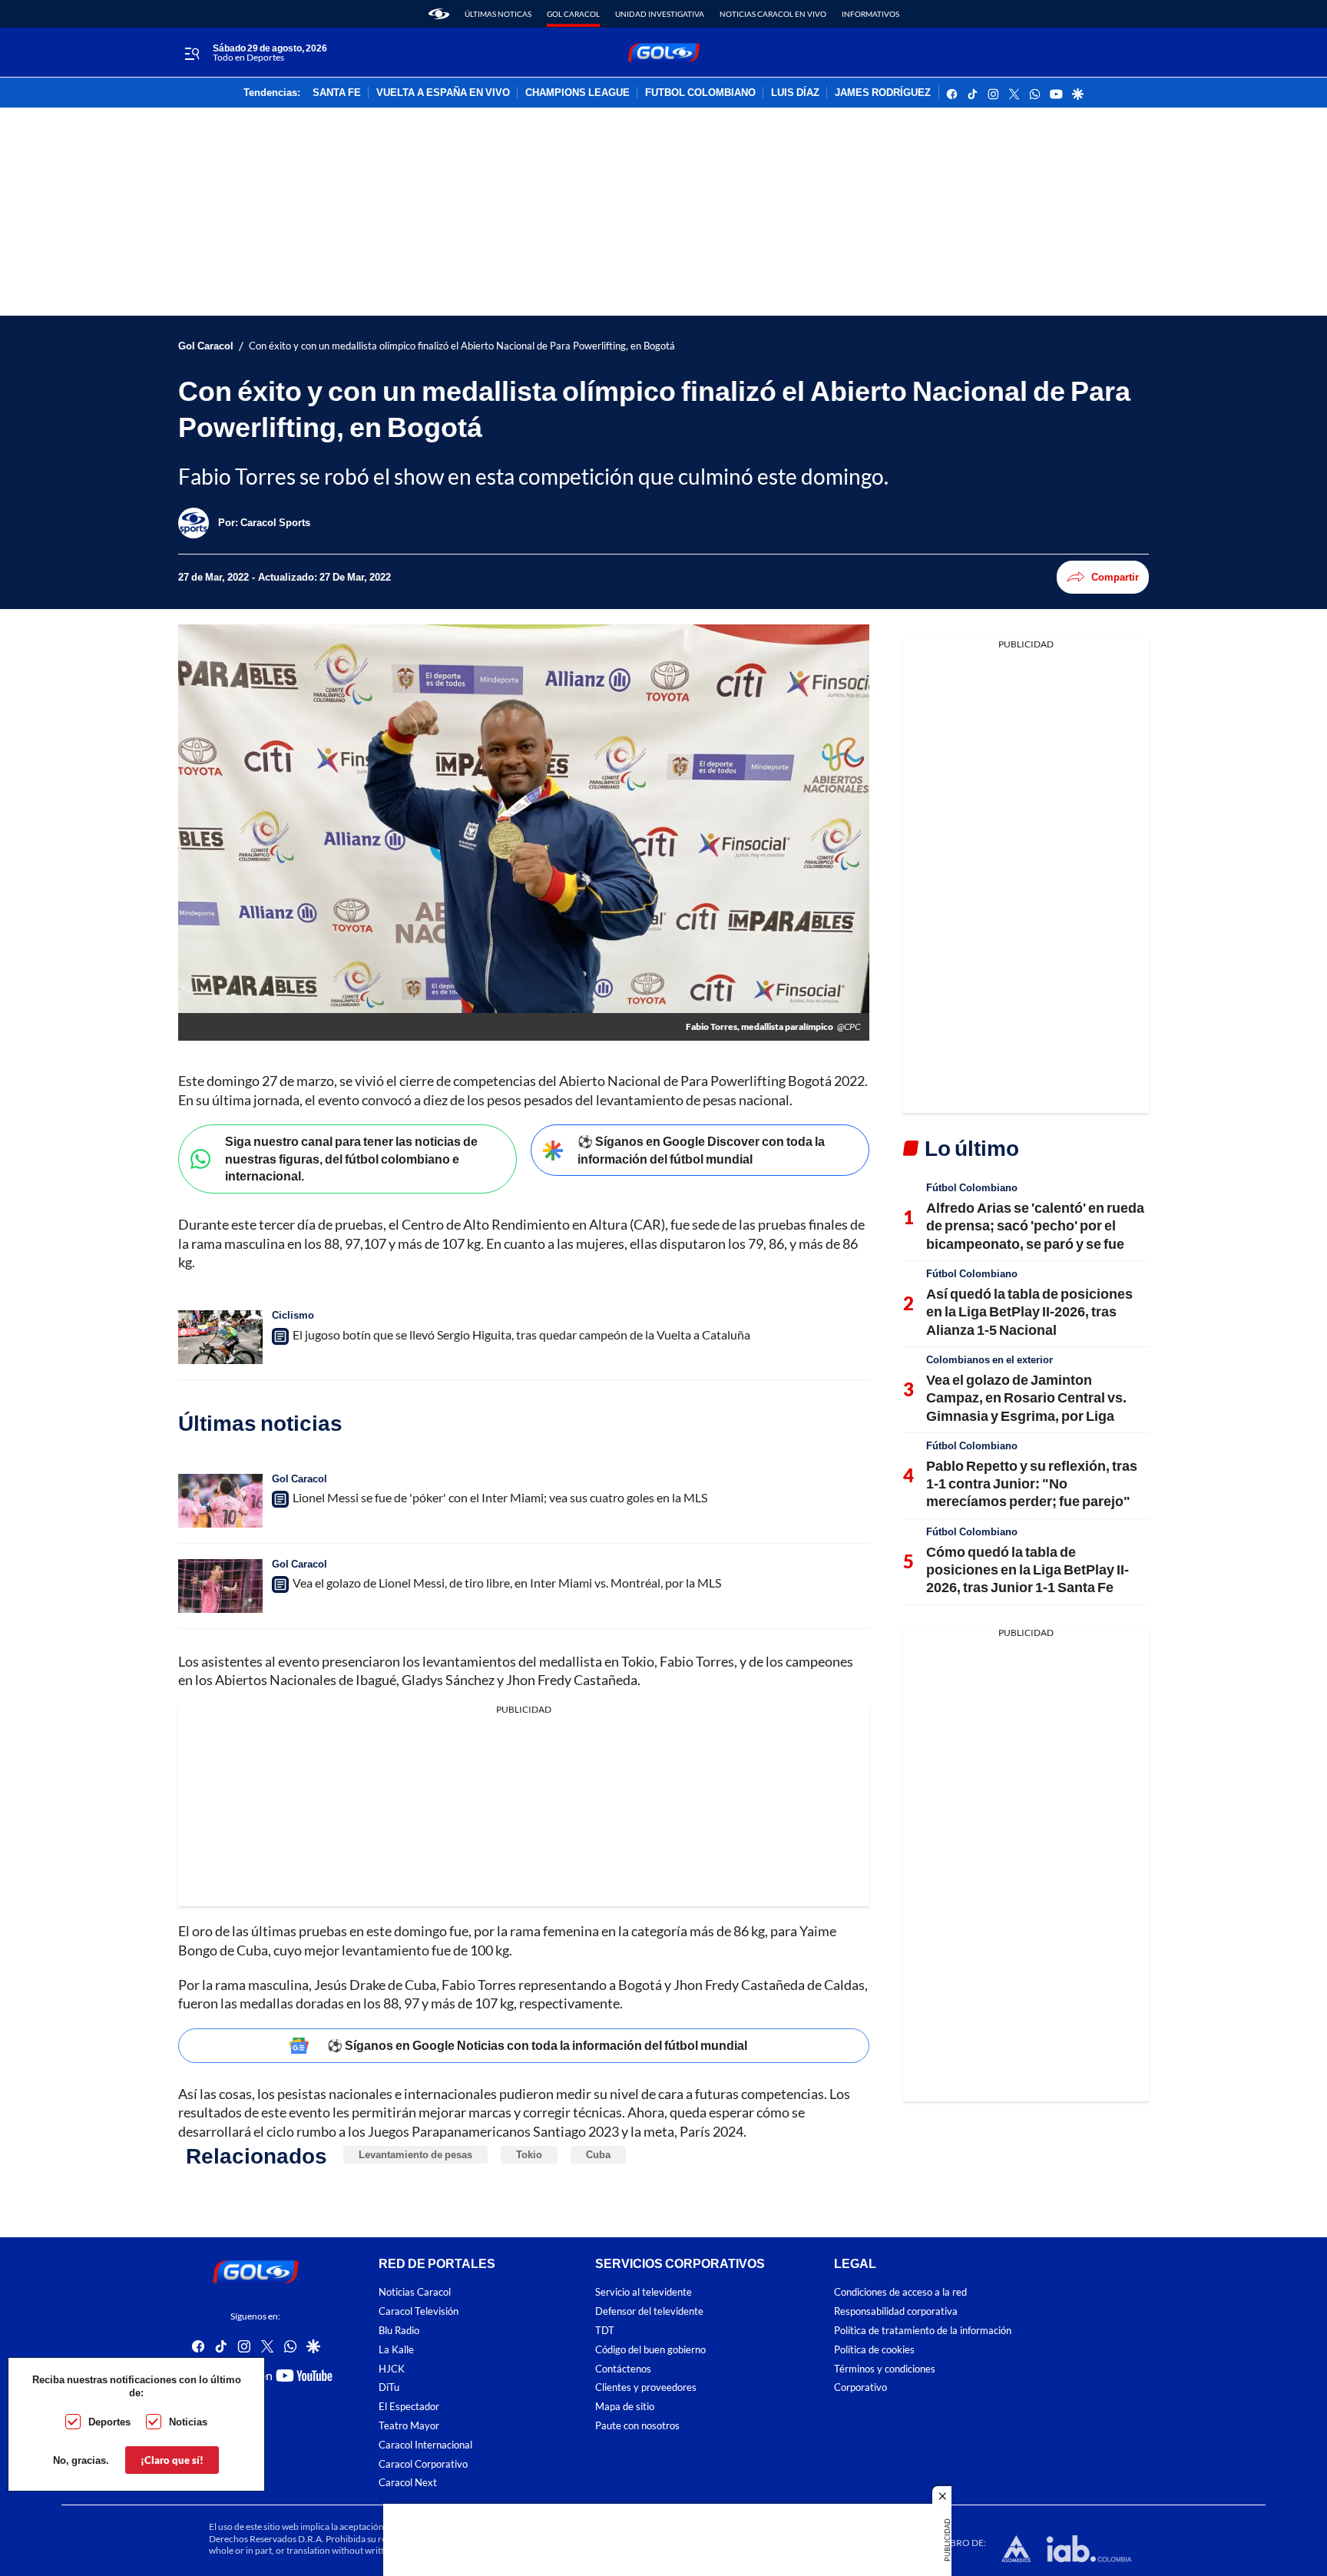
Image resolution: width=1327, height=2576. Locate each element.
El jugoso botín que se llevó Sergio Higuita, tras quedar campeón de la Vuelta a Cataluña (521, 1334)
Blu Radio (399, 2331)
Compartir (1115, 577)
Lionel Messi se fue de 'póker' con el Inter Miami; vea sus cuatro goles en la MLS (500, 1497)
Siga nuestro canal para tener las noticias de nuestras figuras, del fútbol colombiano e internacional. (351, 1158)
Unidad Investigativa (660, 14)
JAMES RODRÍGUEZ (883, 93)
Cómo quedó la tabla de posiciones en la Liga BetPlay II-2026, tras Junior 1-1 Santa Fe (1028, 1569)
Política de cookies (874, 2350)
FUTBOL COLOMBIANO (700, 93)
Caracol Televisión (419, 2311)
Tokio (529, 2154)
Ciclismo (293, 1315)
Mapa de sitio (625, 2407)
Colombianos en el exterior (989, 1359)
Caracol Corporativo (423, 2463)
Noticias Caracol (415, 2292)
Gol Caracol (573, 14)
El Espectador (409, 2407)
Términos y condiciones (885, 2368)
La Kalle (396, 2350)
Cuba (598, 2154)
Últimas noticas (498, 14)
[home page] (439, 14)
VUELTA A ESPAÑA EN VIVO (443, 93)
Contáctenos (623, 2368)
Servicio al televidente (644, 2292)
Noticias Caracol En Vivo (773, 14)
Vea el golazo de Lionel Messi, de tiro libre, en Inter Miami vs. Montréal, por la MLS (507, 1583)
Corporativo (860, 2387)
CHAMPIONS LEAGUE (577, 93)
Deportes (109, 2422)
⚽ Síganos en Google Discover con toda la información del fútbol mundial (701, 1150)
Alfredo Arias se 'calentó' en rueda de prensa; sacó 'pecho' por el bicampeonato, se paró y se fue (1035, 1225)
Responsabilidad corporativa (896, 2311)
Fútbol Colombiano (972, 1187)
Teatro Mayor (409, 2426)
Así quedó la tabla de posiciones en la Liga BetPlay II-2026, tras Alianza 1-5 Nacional (1029, 1311)
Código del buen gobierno (650, 2350)
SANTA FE (337, 93)
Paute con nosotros (637, 2426)
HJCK (392, 2368)
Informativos (870, 14)
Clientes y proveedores (646, 2387)
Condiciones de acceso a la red (900, 2292)
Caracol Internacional (425, 2444)
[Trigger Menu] (192, 53)
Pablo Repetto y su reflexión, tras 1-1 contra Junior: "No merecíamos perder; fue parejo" (1032, 1483)
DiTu (389, 2387)
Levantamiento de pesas (415, 2154)
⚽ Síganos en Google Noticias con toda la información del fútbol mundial (537, 2045)
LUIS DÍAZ (795, 93)
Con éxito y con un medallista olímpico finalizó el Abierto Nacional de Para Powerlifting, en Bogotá (462, 346)
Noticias (188, 2422)
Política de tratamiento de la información (923, 2331)
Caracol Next (408, 2483)
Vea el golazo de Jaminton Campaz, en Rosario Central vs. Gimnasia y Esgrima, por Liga (1026, 1397)
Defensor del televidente (649, 2311)
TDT (605, 2331)
